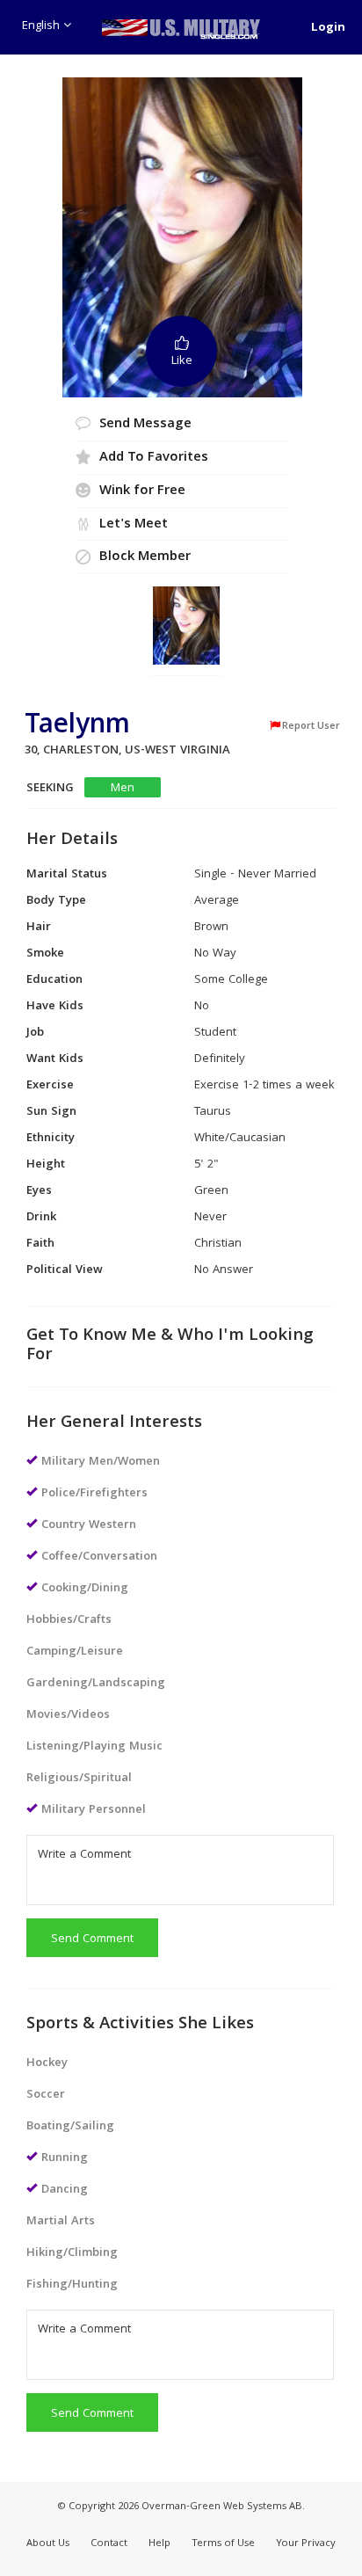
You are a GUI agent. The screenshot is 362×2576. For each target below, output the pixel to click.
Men (123, 788)
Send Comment (92, 1939)
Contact (109, 2544)
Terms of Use (223, 2544)
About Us (48, 2544)
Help (159, 2544)
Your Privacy (306, 2544)
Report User (311, 726)
